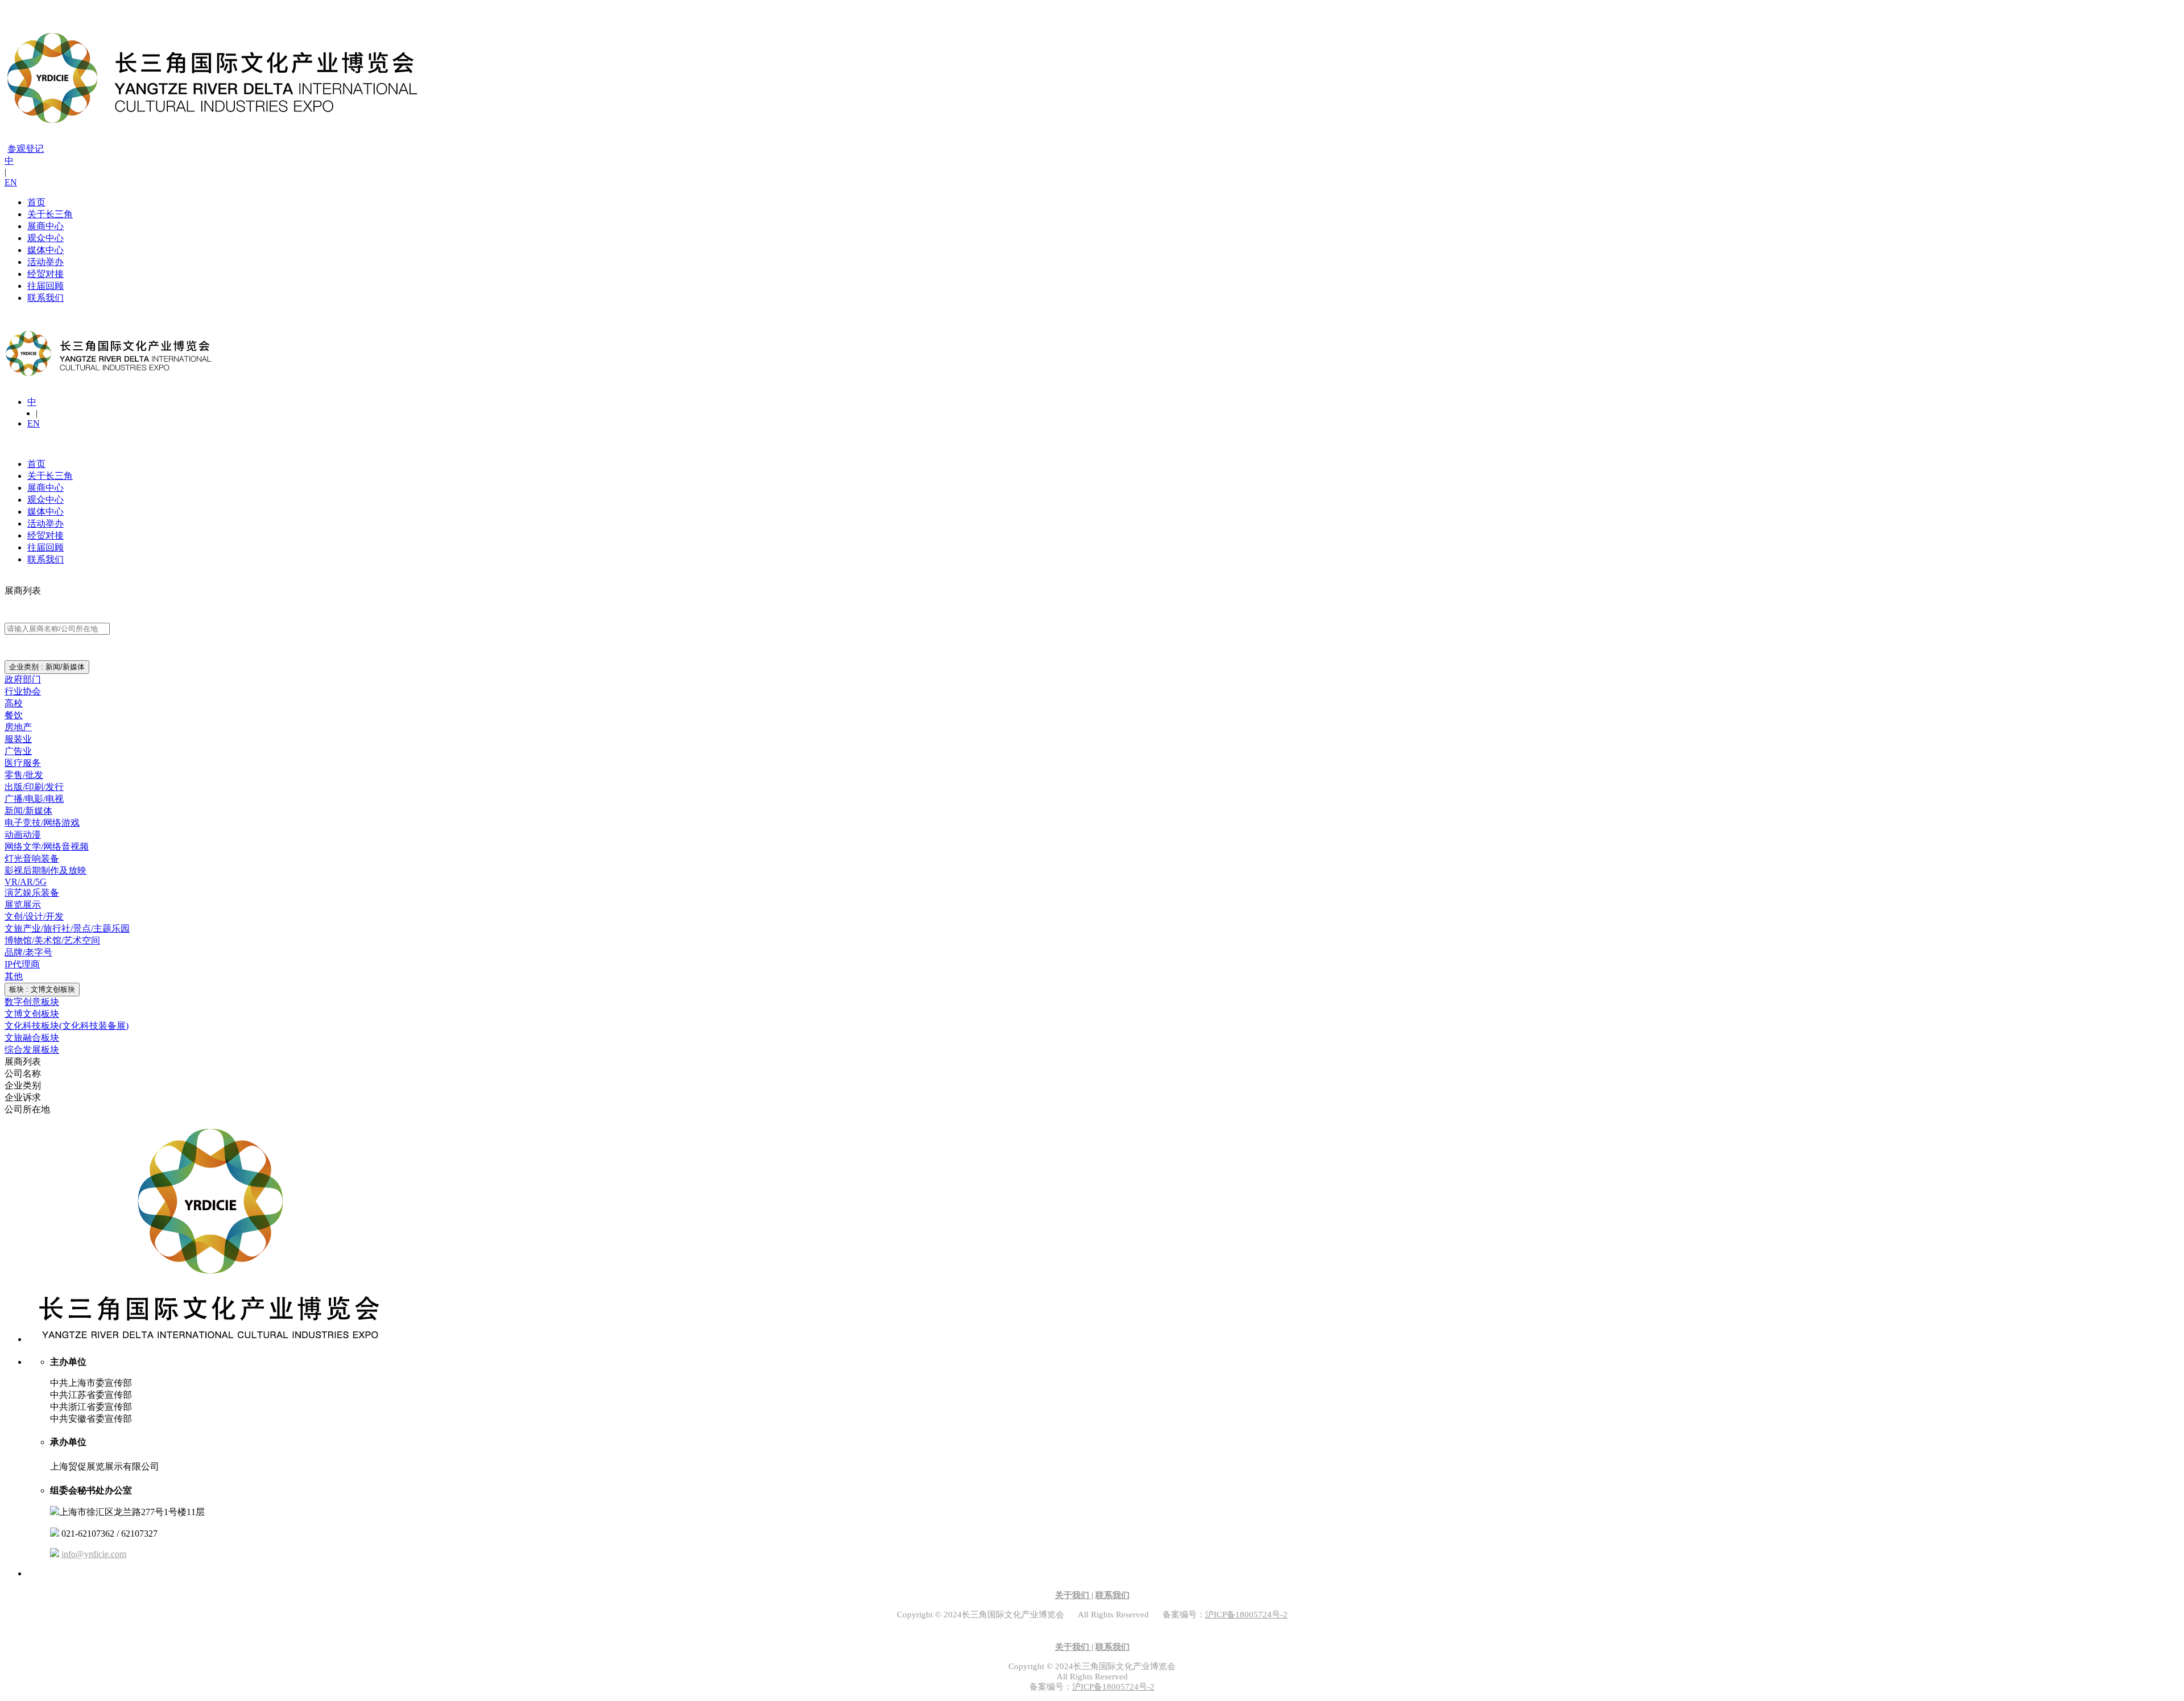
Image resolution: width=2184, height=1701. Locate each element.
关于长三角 (50, 214)
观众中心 (45, 238)
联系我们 (45, 298)
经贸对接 (45, 274)
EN (11, 182)
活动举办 (45, 262)
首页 (36, 202)
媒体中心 (45, 250)
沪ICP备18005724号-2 (1246, 1615)
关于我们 (1073, 1595)
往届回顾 (45, 286)
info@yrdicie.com (94, 1554)
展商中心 (45, 226)
